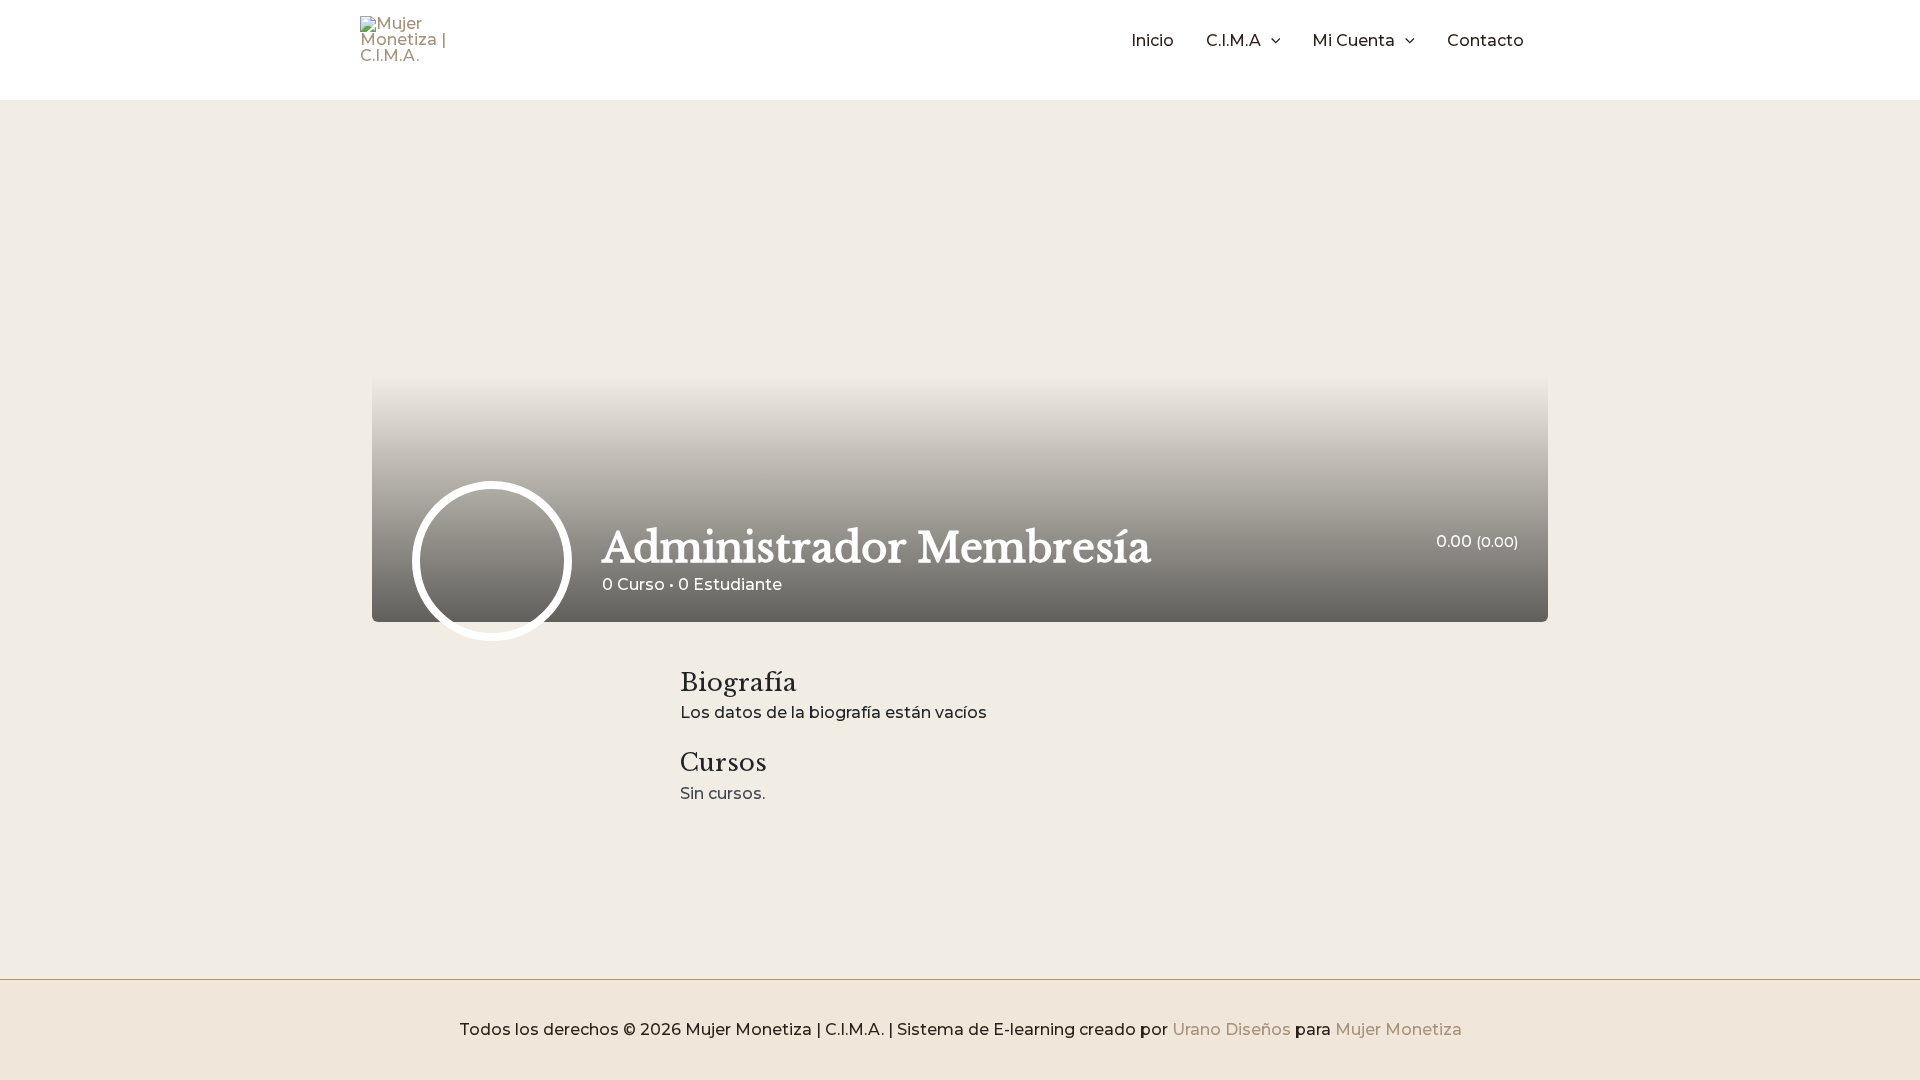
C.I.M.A (1233, 40)
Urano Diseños (1231, 1029)
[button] (1271, 40)
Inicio (1152, 40)
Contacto (1485, 40)
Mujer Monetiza (1398, 1029)
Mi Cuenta (1353, 40)
